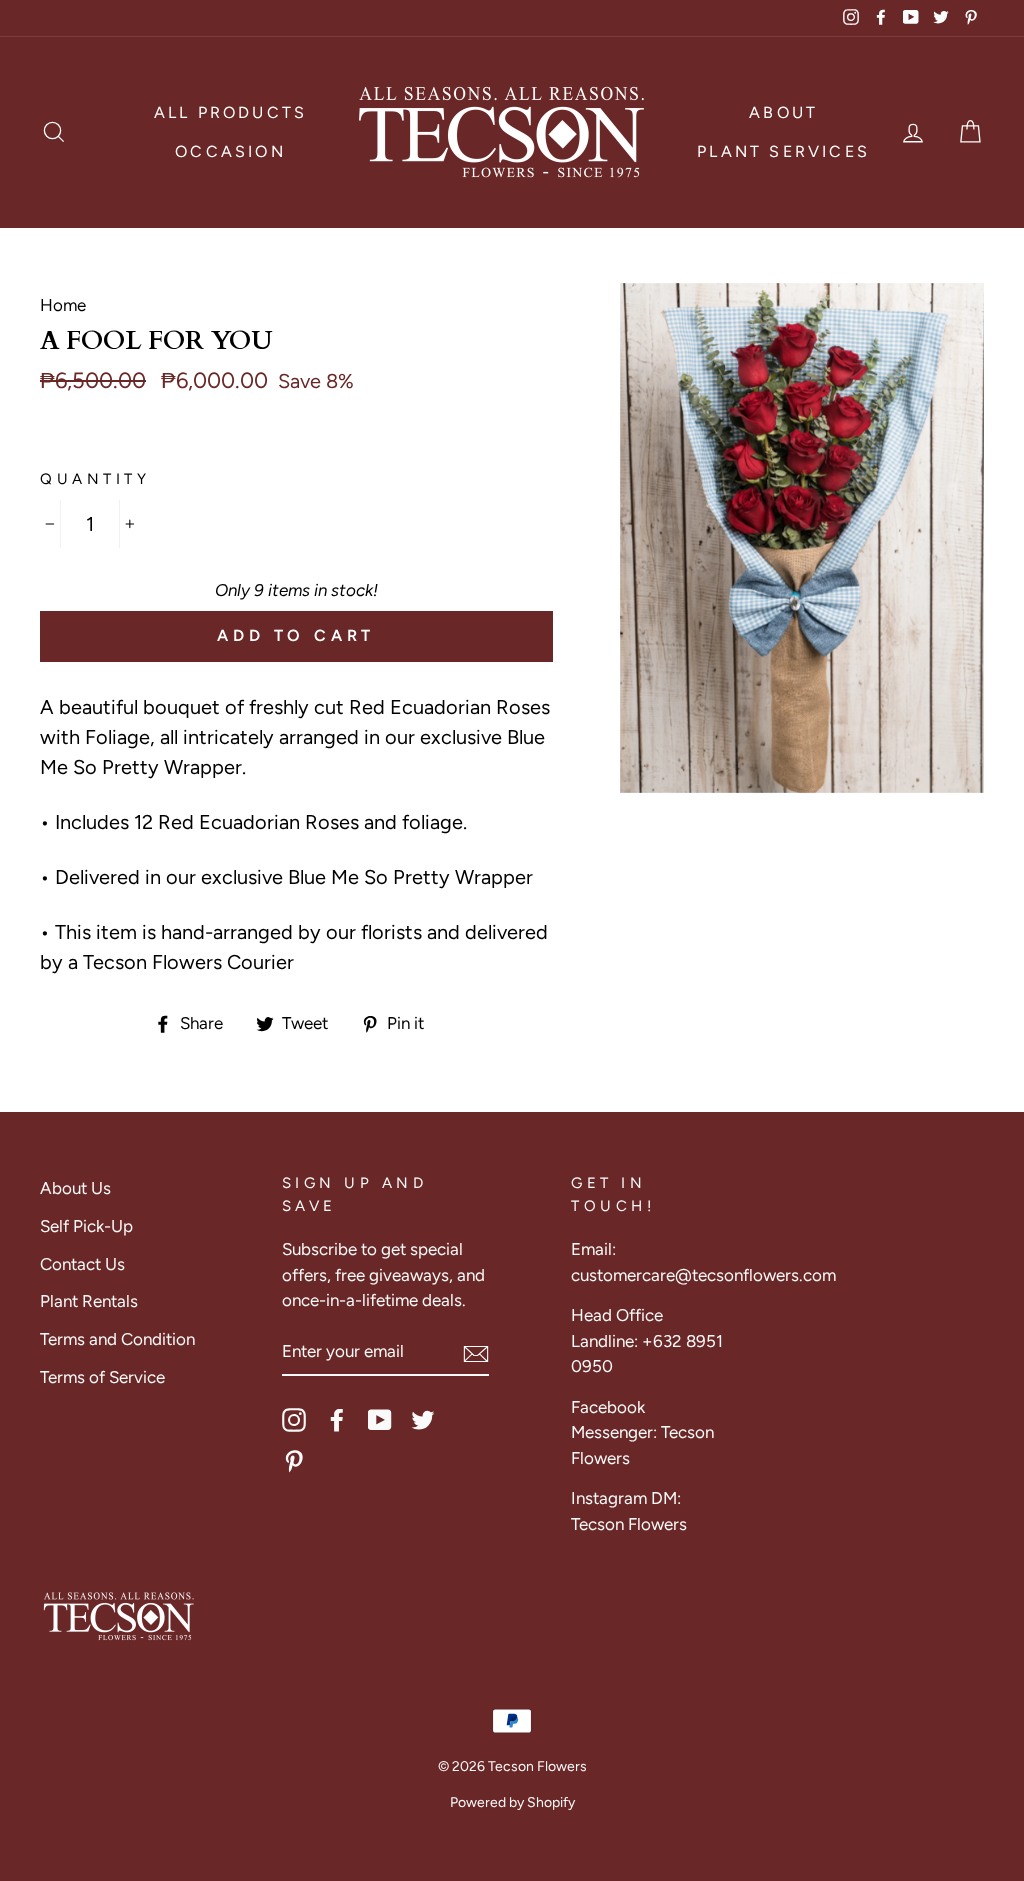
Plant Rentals (89, 1301)
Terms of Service (102, 1377)
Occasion (230, 151)
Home (63, 305)
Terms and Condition (117, 1339)
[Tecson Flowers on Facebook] (337, 1419)
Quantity (95, 479)
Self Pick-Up (86, 1226)
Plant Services (783, 151)
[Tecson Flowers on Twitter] (423, 1419)
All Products (230, 112)
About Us (75, 1188)
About (783, 112)
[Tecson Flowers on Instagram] (294, 1419)
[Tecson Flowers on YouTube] (380, 1419)
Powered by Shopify (512, 1802)
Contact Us (82, 1264)
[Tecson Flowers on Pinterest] (294, 1460)
